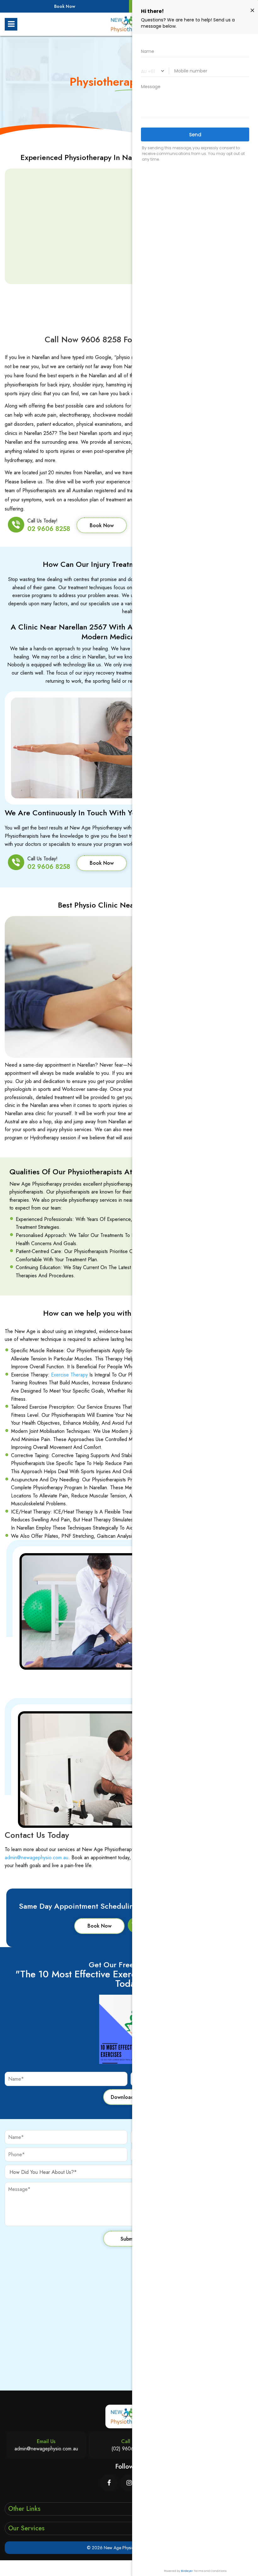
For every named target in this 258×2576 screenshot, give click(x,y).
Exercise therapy (69, 1375)
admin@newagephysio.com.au (36, 1858)
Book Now (65, 6)
